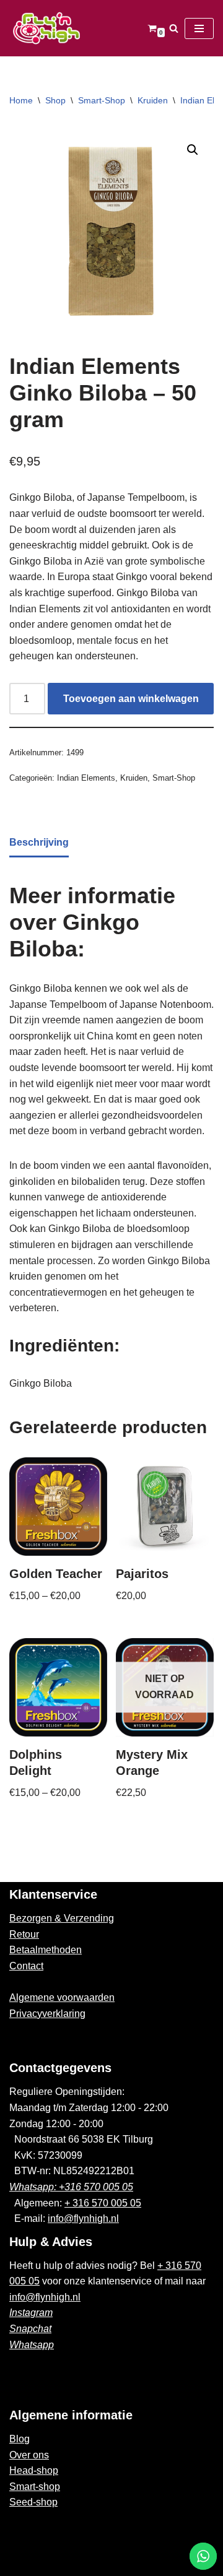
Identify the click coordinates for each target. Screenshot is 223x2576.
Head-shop (34, 2470)
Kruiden (153, 100)
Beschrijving (39, 842)
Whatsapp (32, 2345)
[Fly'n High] (46, 28)
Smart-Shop (102, 100)
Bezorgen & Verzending (62, 1918)
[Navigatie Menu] (199, 28)
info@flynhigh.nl (83, 2218)
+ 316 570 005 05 (103, 2203)
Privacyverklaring (47, 2014)
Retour (24, 1934)
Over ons (29, 2455)
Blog (20, 2439)
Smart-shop (35, 2487)
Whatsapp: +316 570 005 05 (71, 2187)
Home (21, 100)
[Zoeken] (174, 28)
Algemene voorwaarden (62, 1997)
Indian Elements (86, 778)
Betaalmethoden (46, 1950)
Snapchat (30, 2329)
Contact (26, 1966)
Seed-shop (33, 2502)
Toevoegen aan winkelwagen (131, 699)
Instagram (31, 2313)
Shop (55, 100)
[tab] (39, 843)
